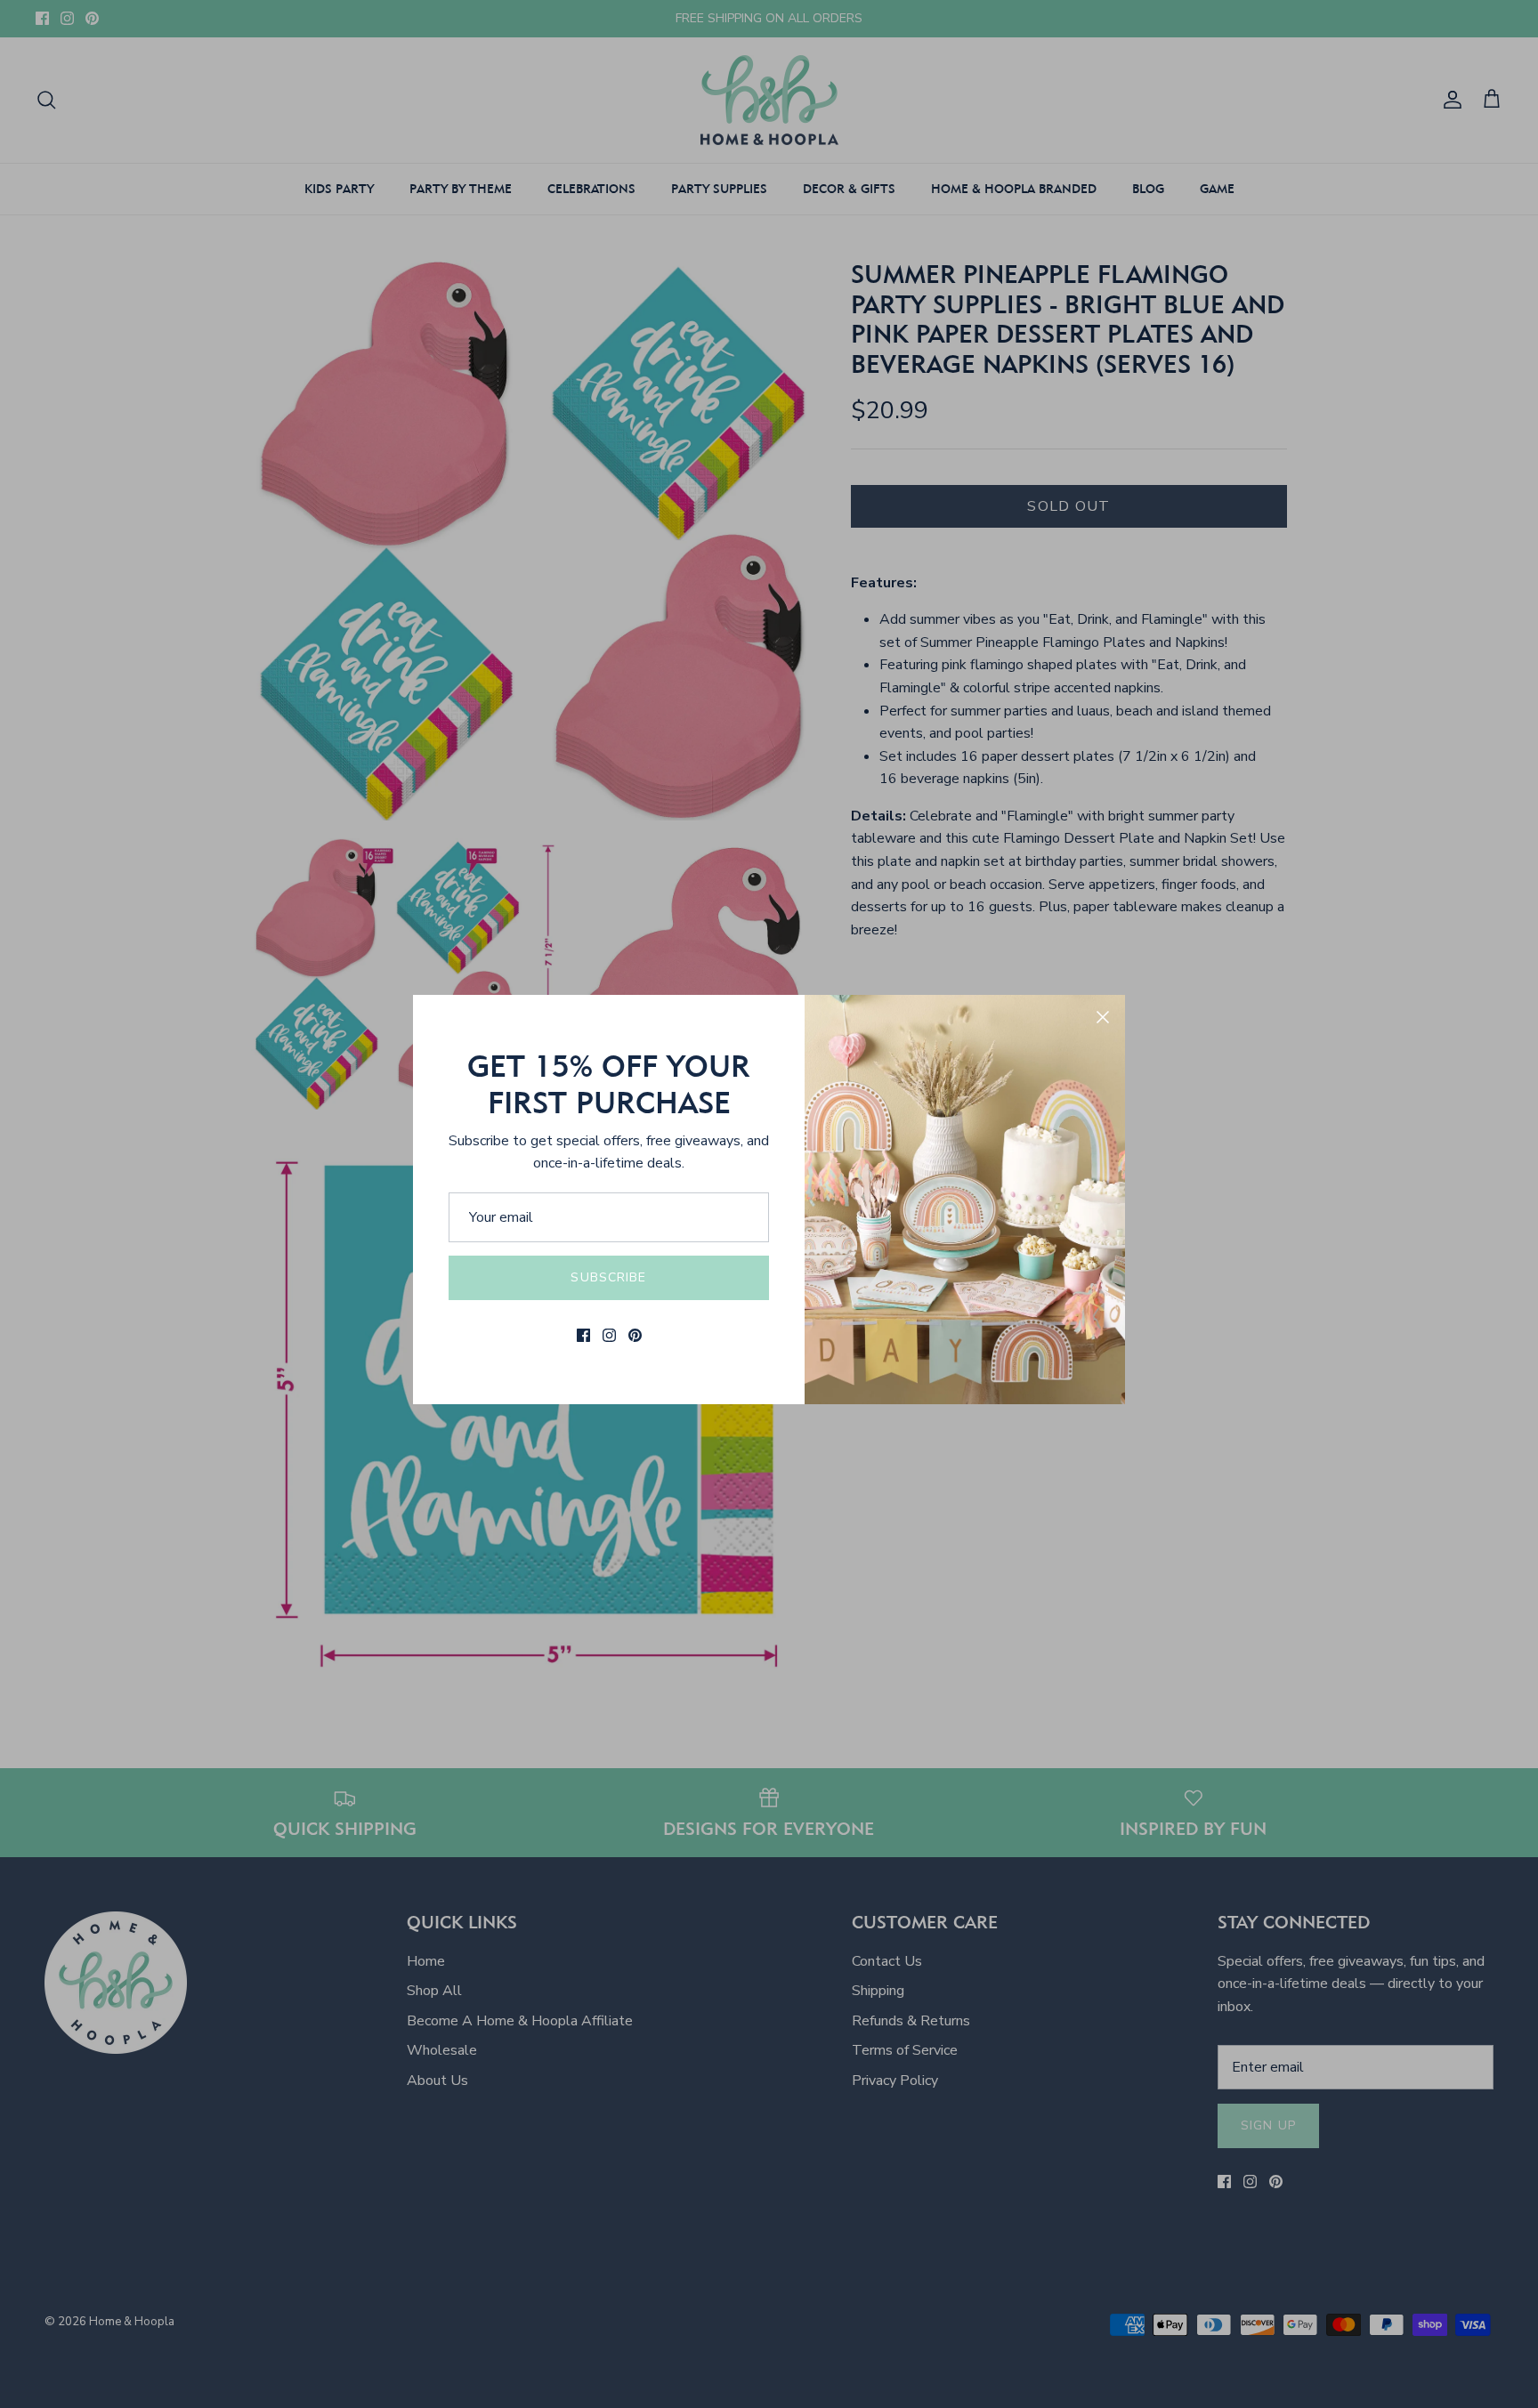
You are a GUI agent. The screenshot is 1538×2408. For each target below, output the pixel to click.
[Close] (1103, 1017)
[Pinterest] (635, 1335)
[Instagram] (609, 1335)
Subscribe (608, 1277)
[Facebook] (583, 1335)
